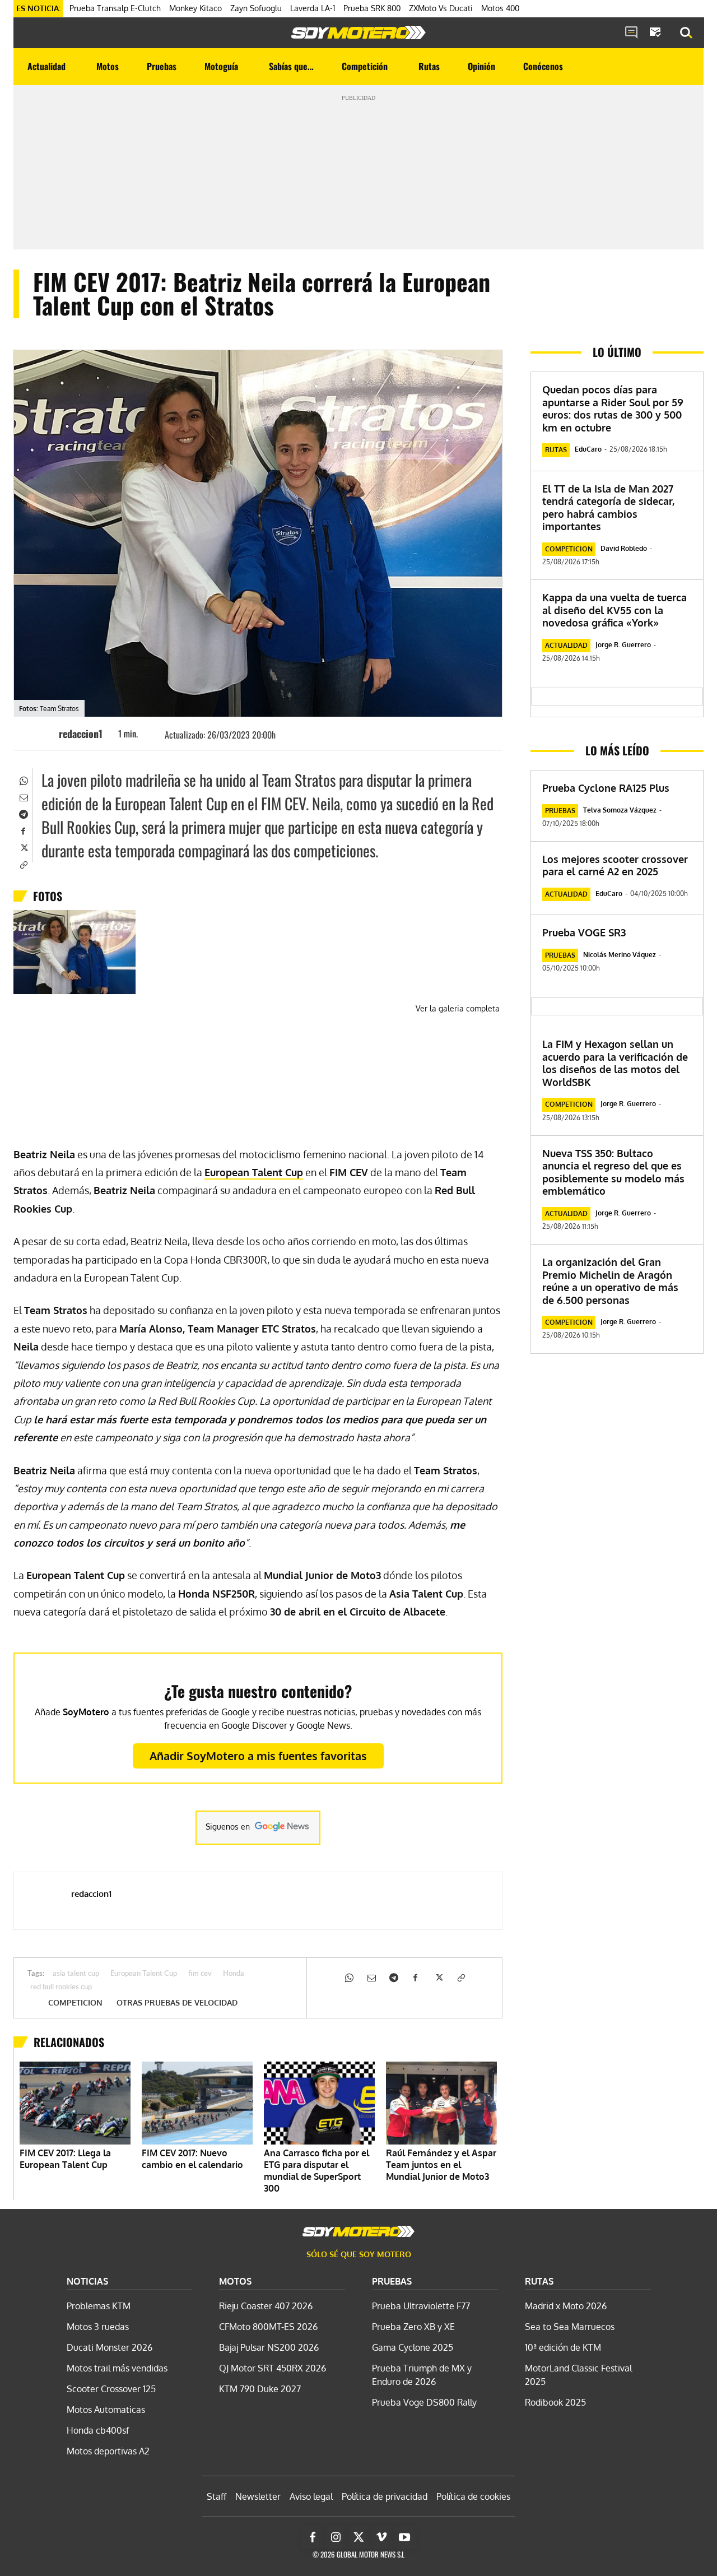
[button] (686, 33)
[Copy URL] (23, 864)
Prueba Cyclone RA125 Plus (606, 788)
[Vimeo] (381, 2537)
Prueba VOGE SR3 (584, 932)
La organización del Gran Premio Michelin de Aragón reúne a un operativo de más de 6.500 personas (610, 1281)
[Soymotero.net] (358, 33)
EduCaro (588, 449)
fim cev (200, 1974)
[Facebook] (23, 830)
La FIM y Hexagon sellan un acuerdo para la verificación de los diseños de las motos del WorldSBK (615, 1063)
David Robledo (624, 548)
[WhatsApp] (23, 780)
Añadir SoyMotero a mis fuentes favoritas (258, 1756)
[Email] (23, 797)
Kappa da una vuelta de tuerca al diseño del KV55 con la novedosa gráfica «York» (614, 610)
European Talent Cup (144, 1974)
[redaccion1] (42, 734)
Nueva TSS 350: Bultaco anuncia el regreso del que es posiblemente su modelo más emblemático (613, 1172)
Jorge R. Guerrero (623, 645)
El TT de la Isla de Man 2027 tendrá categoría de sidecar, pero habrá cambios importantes (608, 508)
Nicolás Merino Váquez (620, 955)
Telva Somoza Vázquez (620, 810)
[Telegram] (23, 814)
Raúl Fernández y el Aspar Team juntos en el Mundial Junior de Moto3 (441, 2165)
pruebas (560, 811)
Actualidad (566, 645)
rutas (556, 450)
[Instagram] (336, 2537)
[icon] (631, 33)
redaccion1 (81, 734)
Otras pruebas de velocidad (177, 2003)
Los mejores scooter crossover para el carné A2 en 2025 (615, 865)
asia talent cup (76, 1974)
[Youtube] (404, 2537)
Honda (234, 1974)
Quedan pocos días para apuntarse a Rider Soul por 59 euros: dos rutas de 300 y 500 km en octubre (613, 409)
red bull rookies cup (61, 1987)
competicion (75, 2003)
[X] (23, 847)
